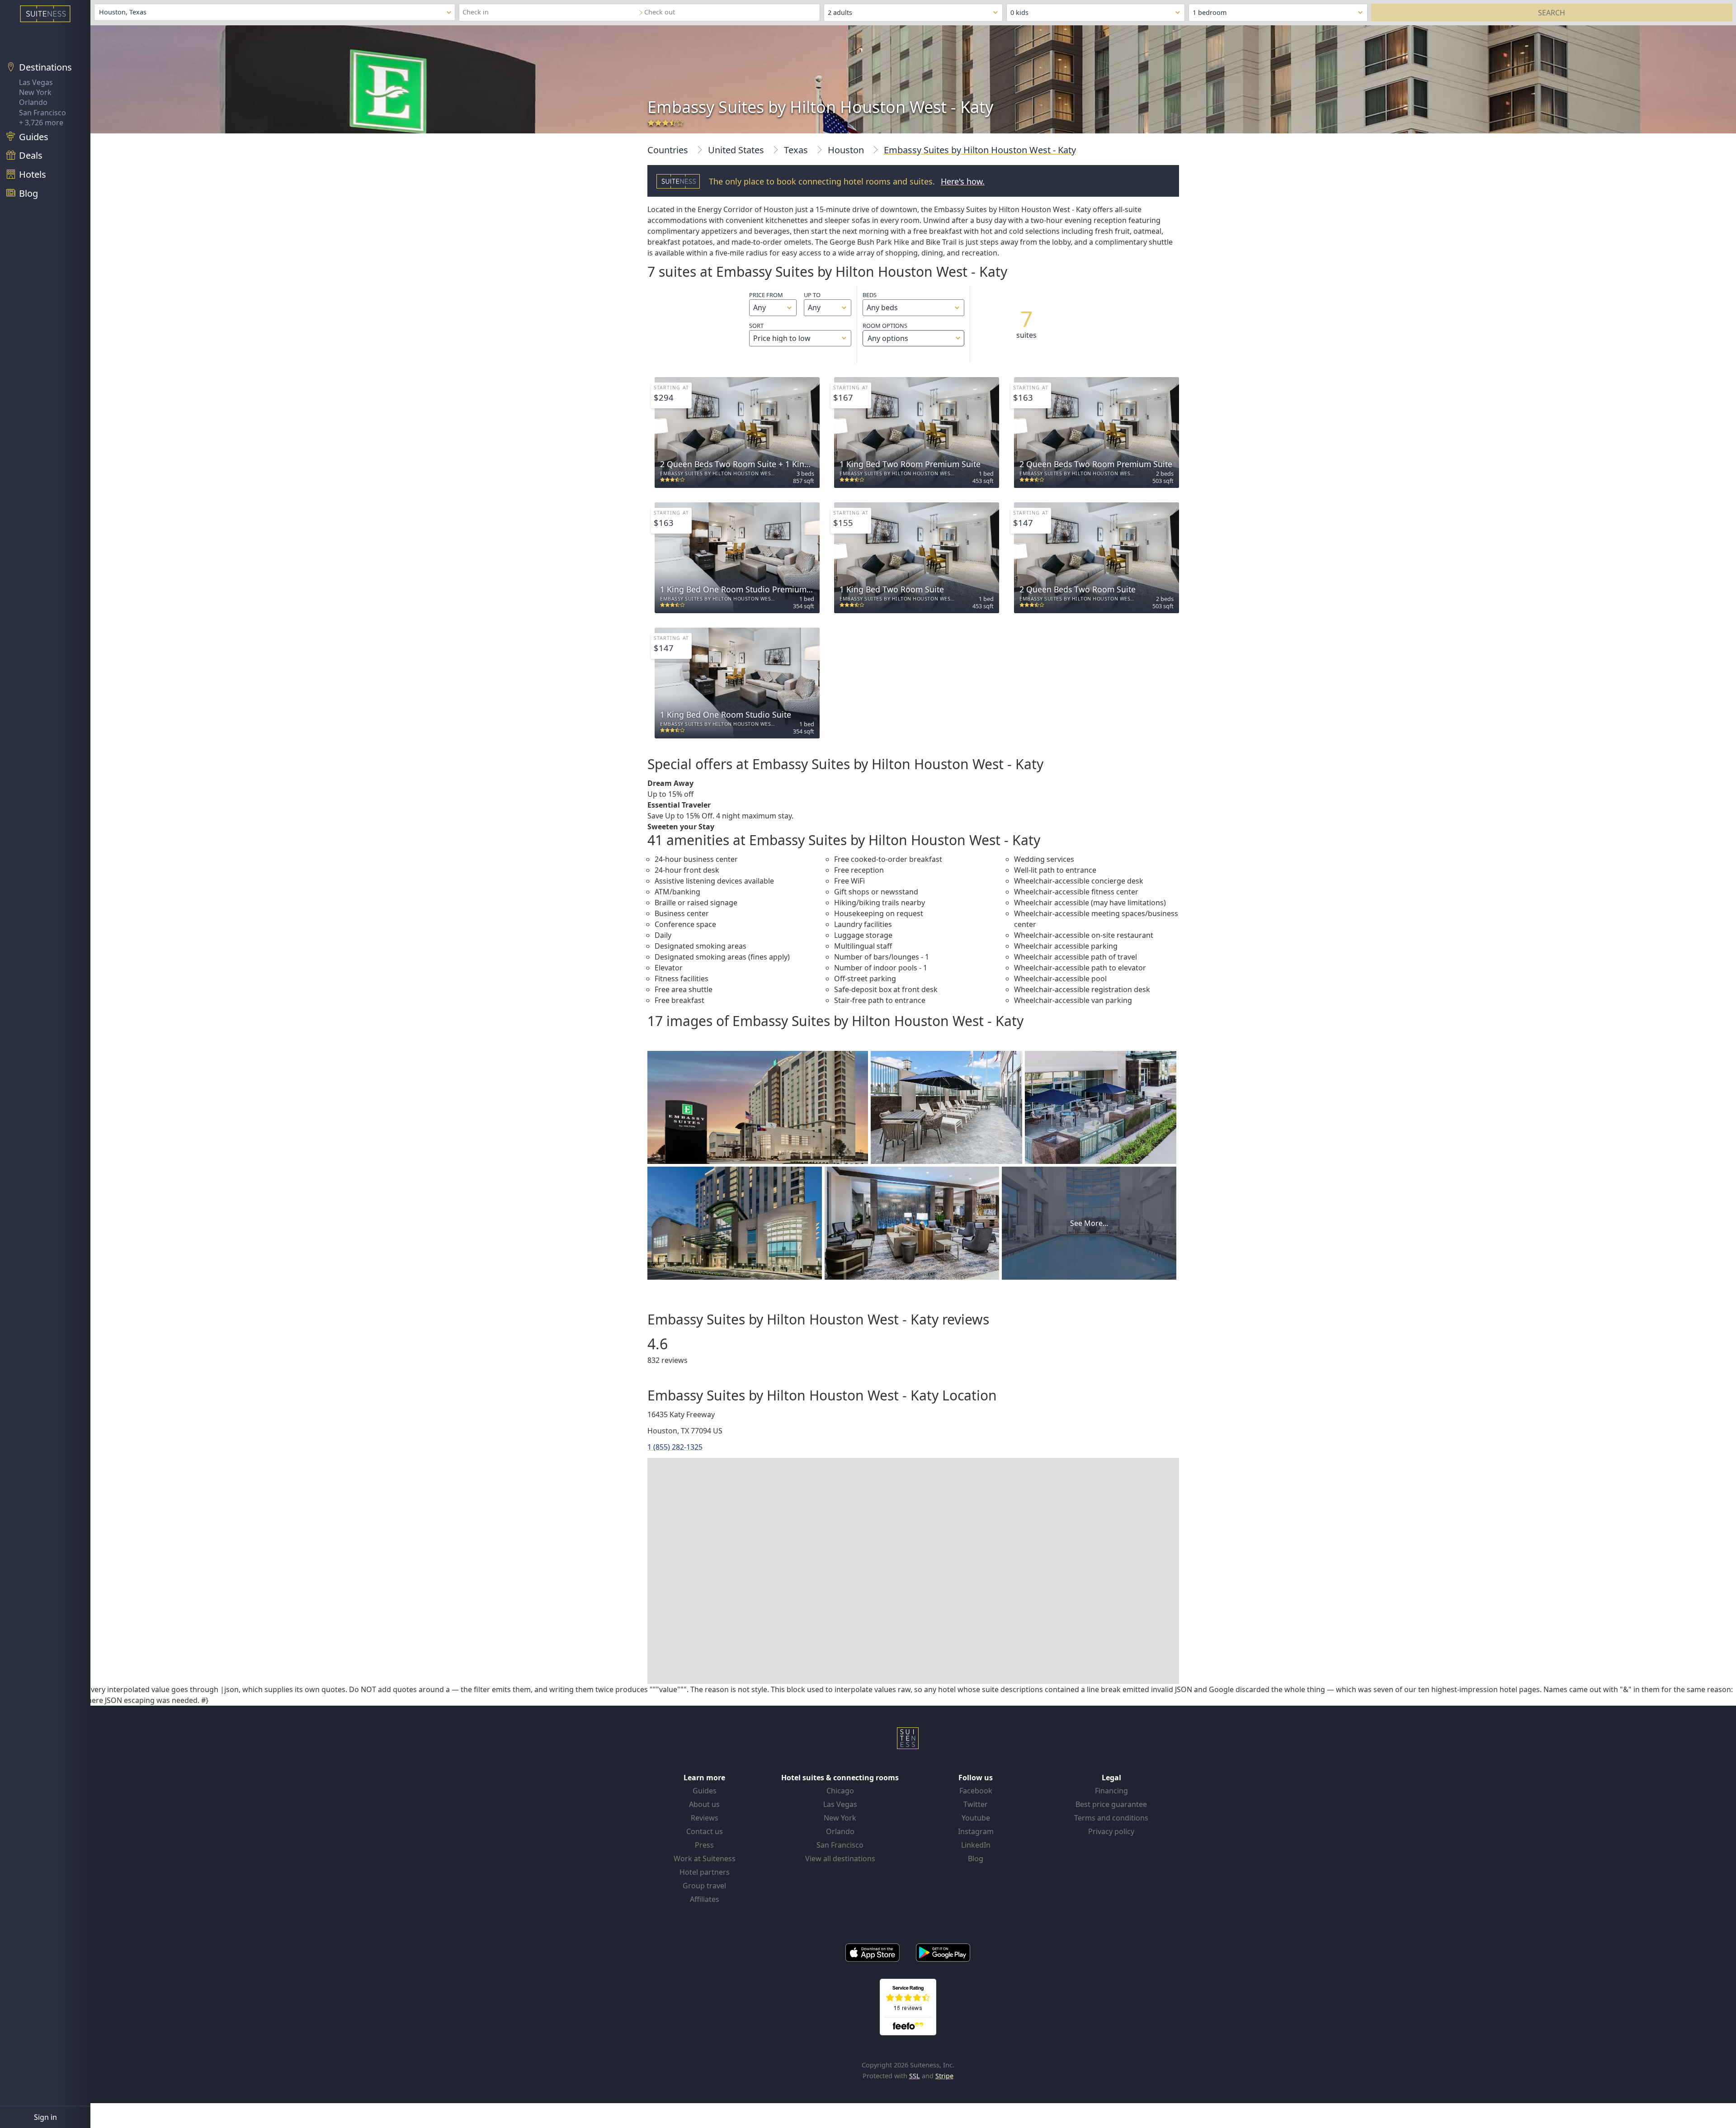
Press (704, 1845)
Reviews (705, 1818)
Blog (976, 1858)
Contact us (705, 1831)
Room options (885, 332)
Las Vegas (36, 82)
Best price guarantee (1111, 1804)
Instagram (976, 1831)
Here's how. (963, 181)
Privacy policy (1111, 1831)
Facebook (976, 1791)
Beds (870, 295)
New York (35, 92)
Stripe (944, 2076)
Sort (756, 326)
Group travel (704, 1886)
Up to (812, 295)
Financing (1111, 1791)
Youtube (976, 1818)
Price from (766, 295)
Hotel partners (705, 1872)
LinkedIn (976, 1845)
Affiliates (705, 1899)
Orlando (33, 102)
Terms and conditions (1111, 1818)
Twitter (976, 1804)
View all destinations (840, 1858)
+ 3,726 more (41, 123)
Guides (705, 1791)
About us (704, 1804)
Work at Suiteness (705, 1858)
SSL (915, 2076)
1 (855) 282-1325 (675, 1447)
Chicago (840, 1791)
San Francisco (42, 113)
